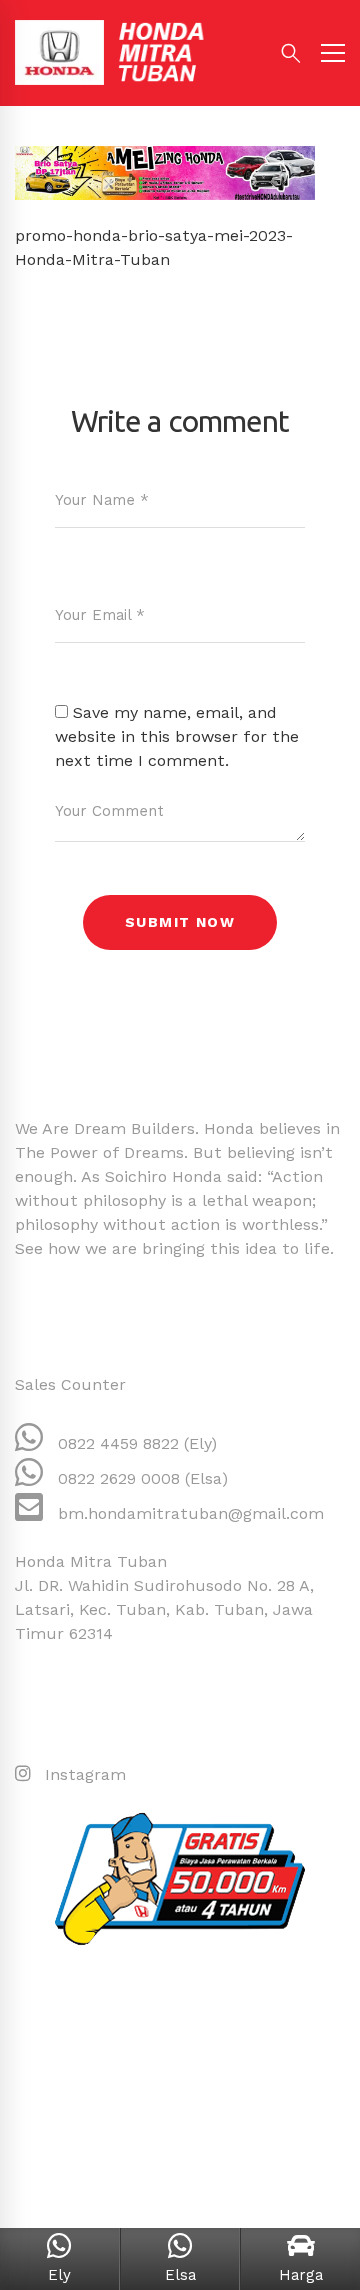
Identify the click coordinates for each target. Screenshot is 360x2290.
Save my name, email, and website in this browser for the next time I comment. (177, 736)
